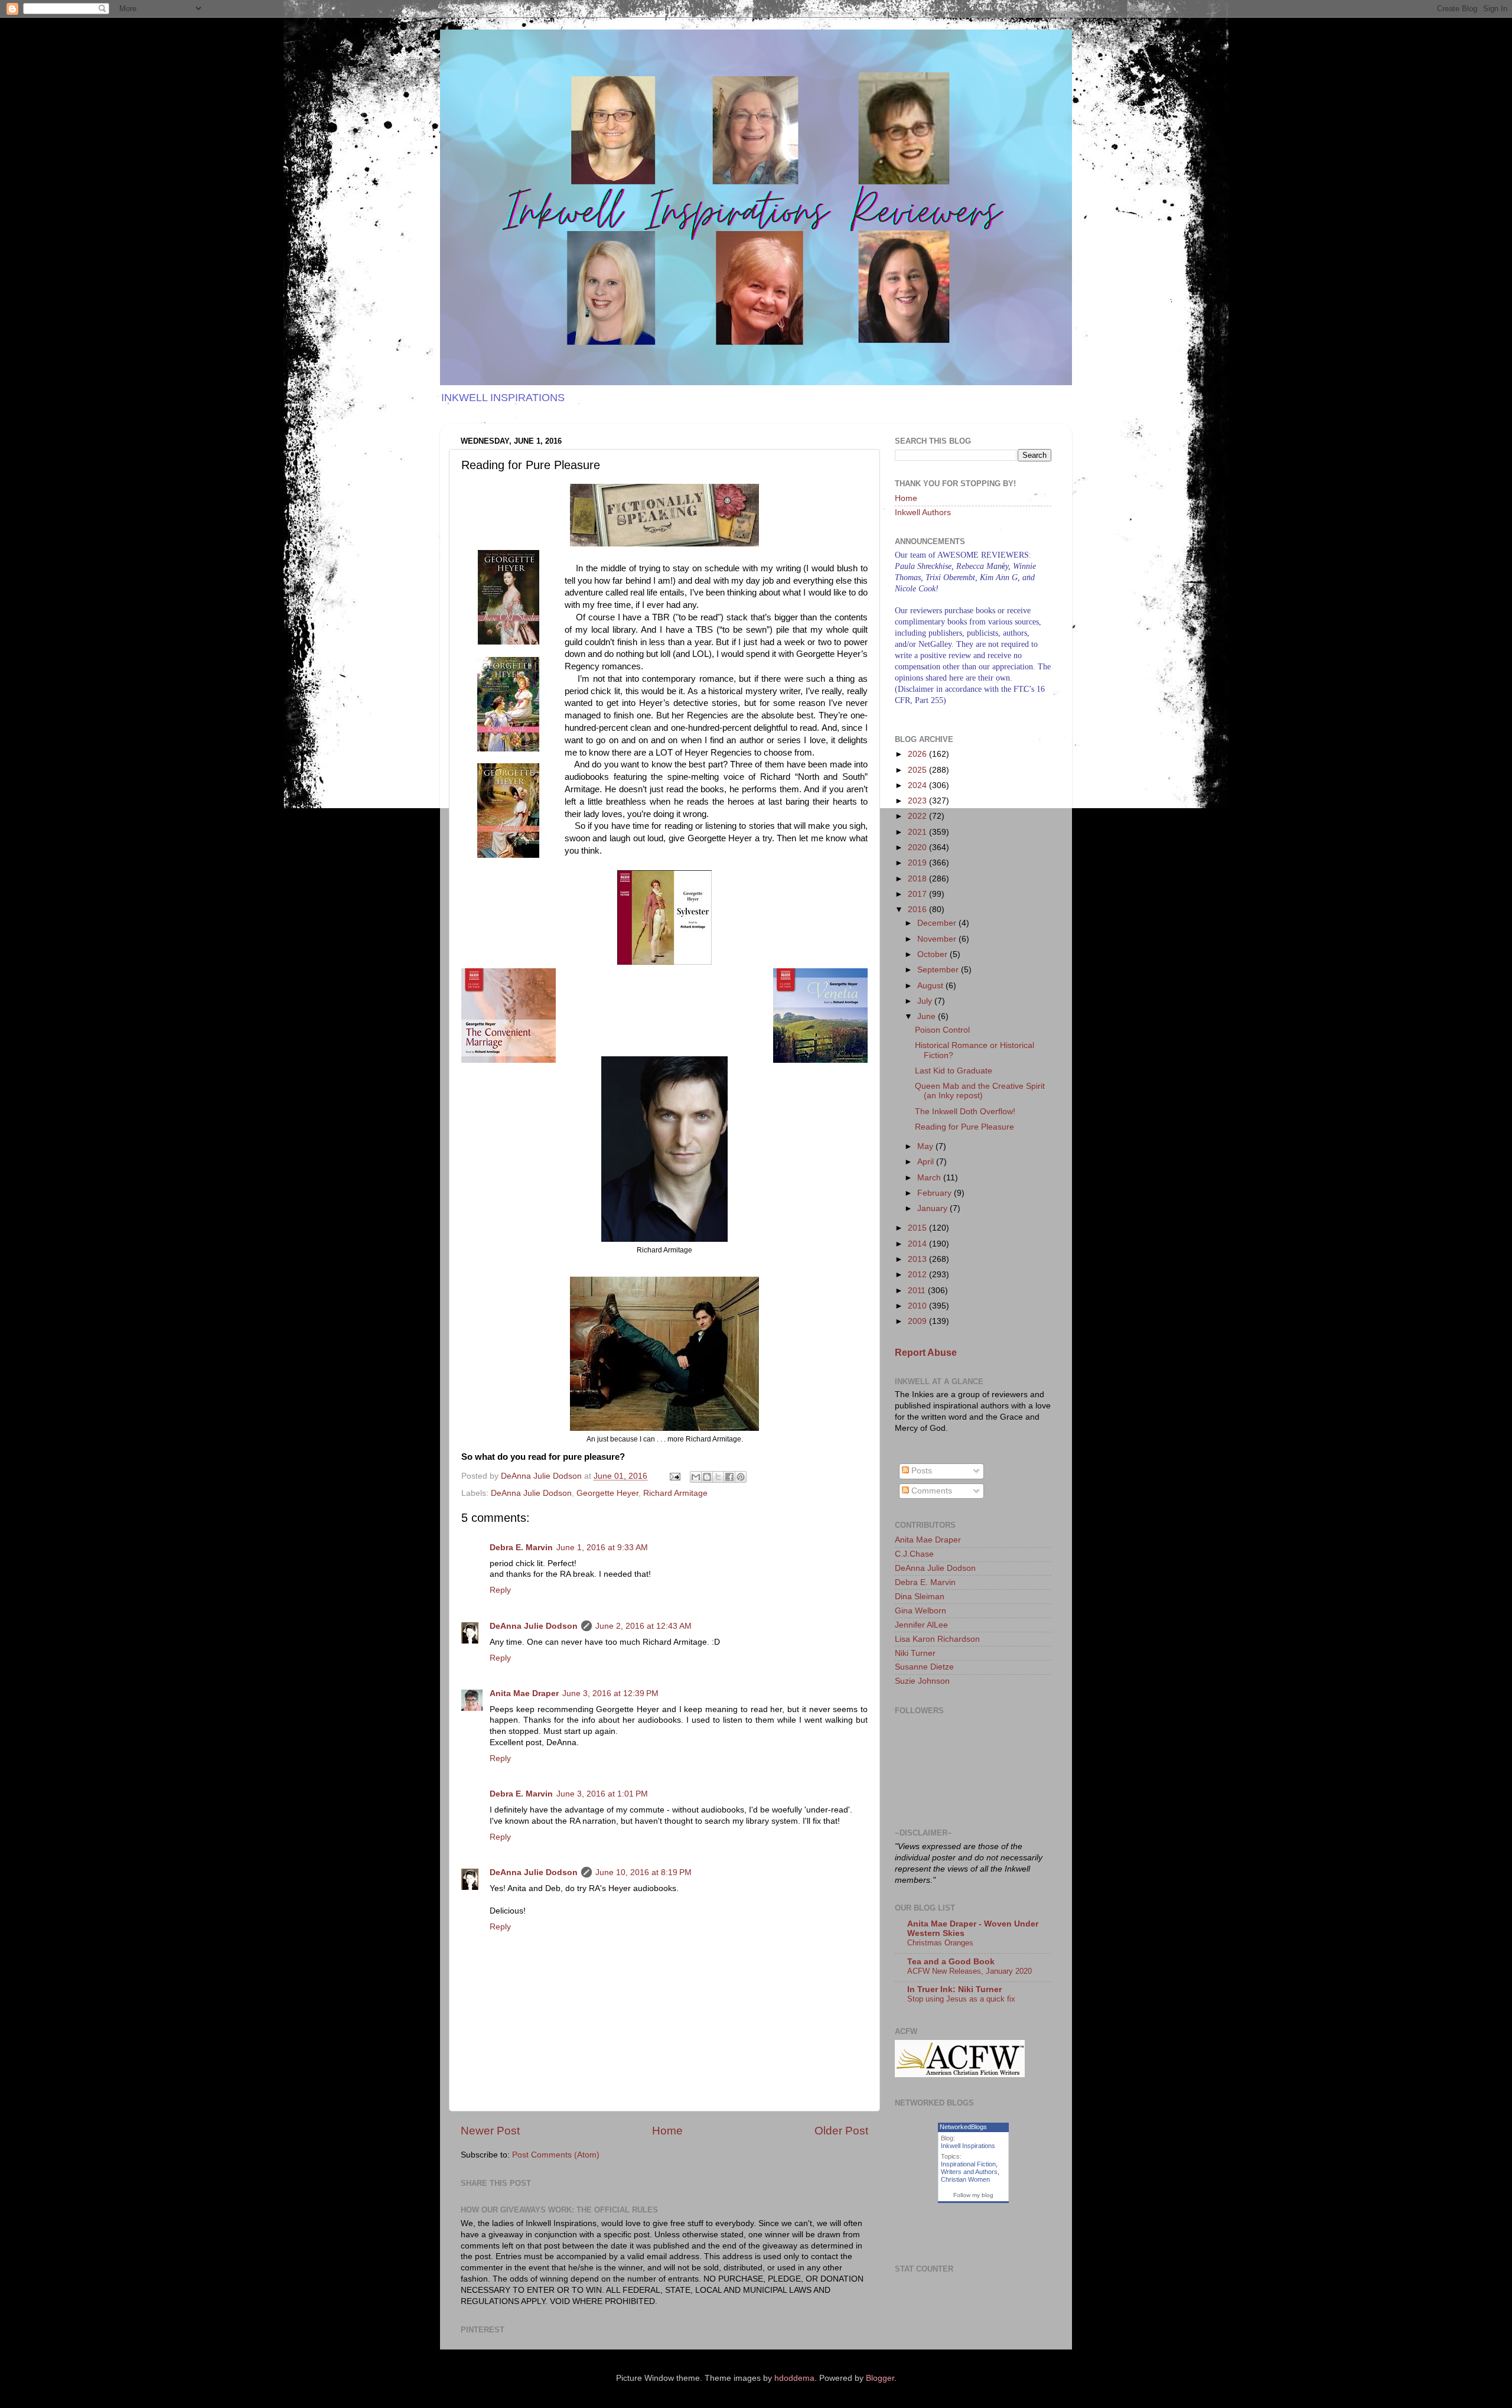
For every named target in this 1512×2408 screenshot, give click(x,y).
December (938, 923)
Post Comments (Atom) (556, 2155)
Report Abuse (926, 1353)
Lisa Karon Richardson (937, 1639)
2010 (918, 1306)
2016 (918, 909)
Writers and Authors (969, 2172)
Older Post (841, 2131)
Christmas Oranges (940, 1943)
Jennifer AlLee (921, 1625)
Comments (931, 1491)
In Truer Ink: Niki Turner (954, 1989)
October (933, 954)
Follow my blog (973, 2195)
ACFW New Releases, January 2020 (970, 1971)
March (930, 1178)
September (939, 970)
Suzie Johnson (922, 1681)
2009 (918, 1321)
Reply (500, 1590)
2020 (918, 847)
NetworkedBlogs (963, 2127)
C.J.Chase (914, 1554)
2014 (918, 1244)
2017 (918, 894)
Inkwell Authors (923, 512)
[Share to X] (718, 1477)
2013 (918, 1259)
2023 (918, 801)
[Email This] (696, 1477)
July (926, 1001)
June (928, 1016)
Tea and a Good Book (951, 1962)
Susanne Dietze (924, 1667)
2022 (918, 816)
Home (667, 2131)
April (927, 1162)
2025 (918, 770)
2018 (918, 879)
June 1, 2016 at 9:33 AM (602, 1548)
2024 (918, 785)
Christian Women (965, 2179)
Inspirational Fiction (968, 2164)
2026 (918, 754)
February (936, 1193)
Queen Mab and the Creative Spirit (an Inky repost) (980, 1091)
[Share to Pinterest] (741, 1477)
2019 (918, 863)
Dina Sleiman (920, 1597)
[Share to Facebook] (729, 1477)
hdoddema (794, 2378)
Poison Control (942, 1030)
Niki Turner (915, 1653)
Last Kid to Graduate (954, 1071)
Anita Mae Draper (524, 1693)
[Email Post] (674, 1476)
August (931, 986)
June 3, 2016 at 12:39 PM (610, 1693)
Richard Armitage (675, 1493)
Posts (920, 1471)
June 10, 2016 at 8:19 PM (643, 1872)
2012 (918, 1275)
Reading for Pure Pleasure (964, 1127)
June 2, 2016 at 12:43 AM (643, 1626)
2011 (918, 1291)
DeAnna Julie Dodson (531, 1493)
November (938, 939)
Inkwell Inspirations (968, 2146)
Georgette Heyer (607, 1493)
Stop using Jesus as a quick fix (961, 1999)
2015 (918, 1228)
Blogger (880, 2378)
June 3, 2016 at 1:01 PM (602, 1794)
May (926, 1146)
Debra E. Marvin (521, 1548)
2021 (918, 832)
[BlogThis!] (707, 1477)
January (933, 1208)
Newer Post (490, 2131)
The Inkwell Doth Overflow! (965, 1112)
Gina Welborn (920, 1611)
